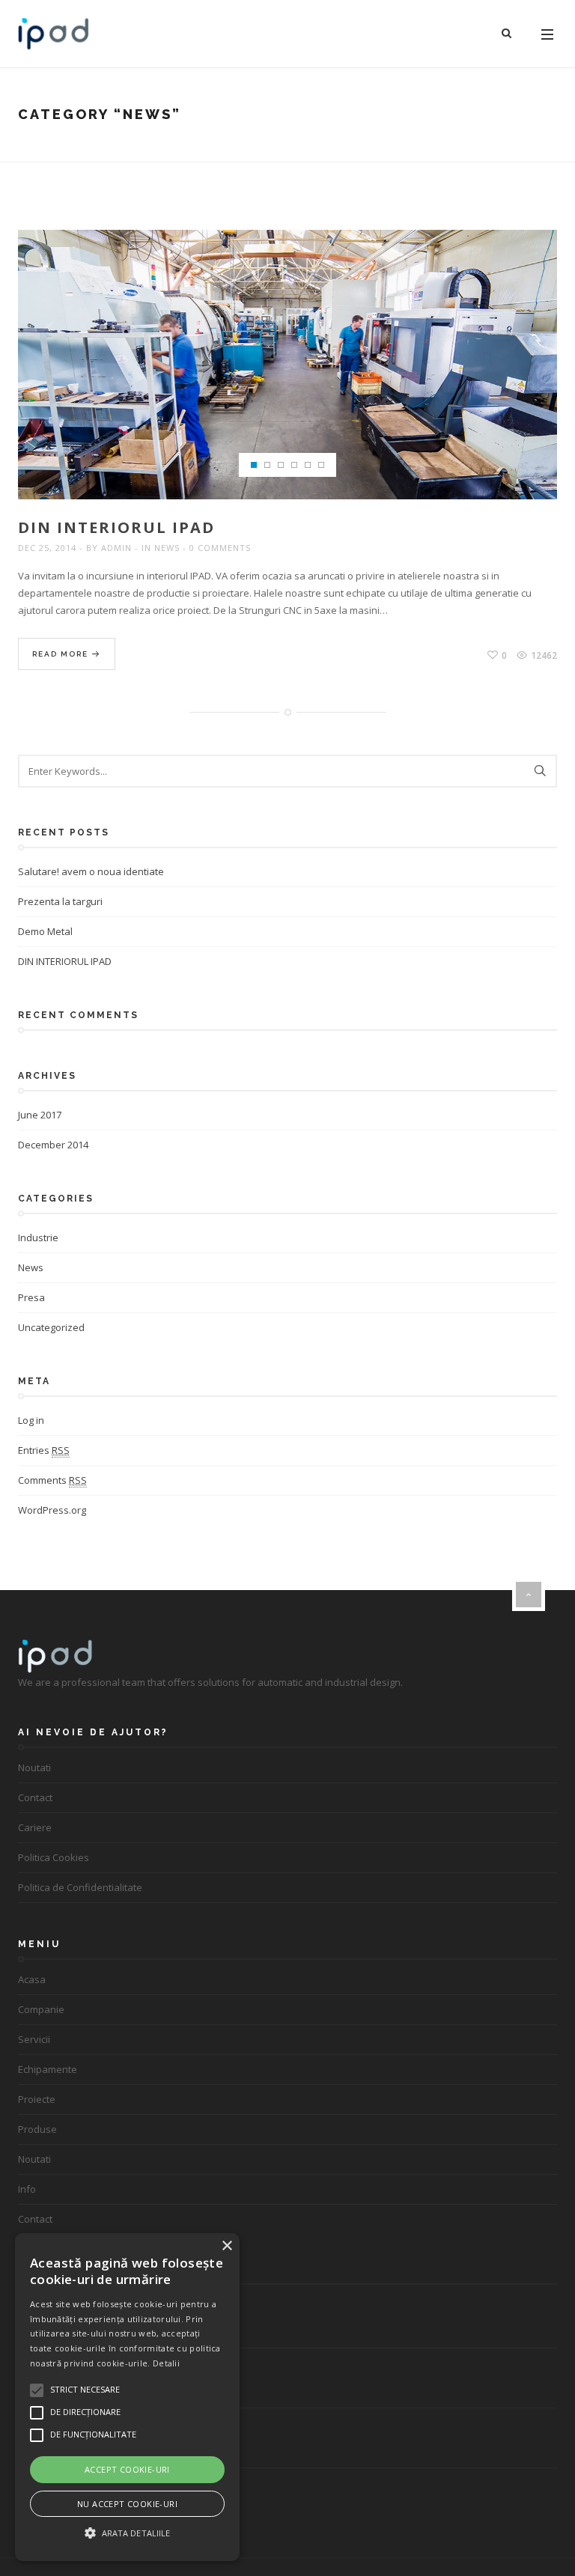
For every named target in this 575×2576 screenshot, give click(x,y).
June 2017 (40, 1115)
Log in (31, 1420)
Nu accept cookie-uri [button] (127, 2504)
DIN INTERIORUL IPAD (116, 527)
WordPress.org (52, 1510)
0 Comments (220, 548)
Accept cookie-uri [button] (127, 2469)
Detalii (166, 2363)
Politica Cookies (54, 1857)
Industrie (38, 1237)
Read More (62, 654)
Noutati (34, 1767)
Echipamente (48, 2069)
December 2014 (53, 1145)
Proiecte (37, 2099)
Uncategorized (51, 1327)
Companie (41, 2009)
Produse (37, 2129)
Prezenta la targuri (60, 901)
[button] (127, 2533)
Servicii (34, 2039)
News (167, 548)
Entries (44, 1450)
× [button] (226, 2246)
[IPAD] (54, 34)
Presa (31, 1297)
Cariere (35, 1827)
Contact (35, 1797)
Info (27, 2189)
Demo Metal (45, 931)
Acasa (32, 1979)
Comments (52, 1480)
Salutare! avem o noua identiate (91, 871)
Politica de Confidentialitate (80, 1887)
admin (116, 548)
